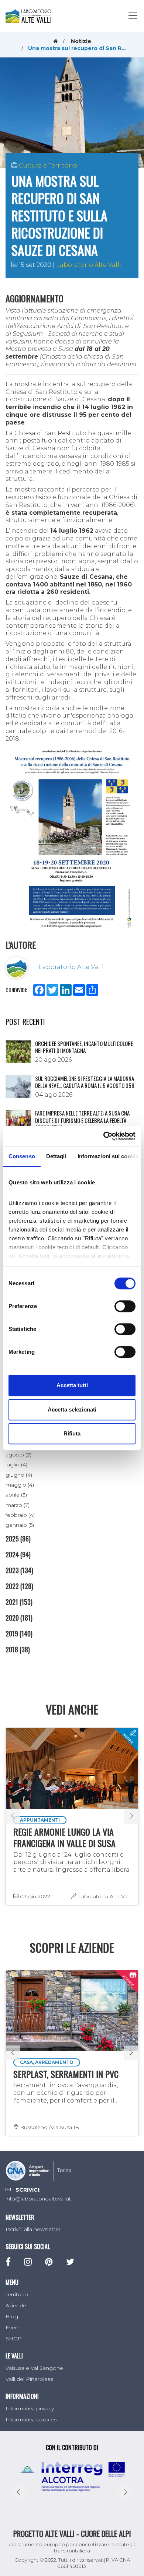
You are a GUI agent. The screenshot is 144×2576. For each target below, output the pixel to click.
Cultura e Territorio (48, 165)
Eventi (13, 2327)
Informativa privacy (30, 2408)
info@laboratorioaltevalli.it (38, 2199)
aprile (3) (16, 1495)
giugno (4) (19, 1475)
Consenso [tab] (22, 1156)
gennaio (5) (20, 1525)
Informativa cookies (31, 2420)
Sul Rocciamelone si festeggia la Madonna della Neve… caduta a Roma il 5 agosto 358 (85, 1082)
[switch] (125, 1306)
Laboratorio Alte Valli (89, 265)
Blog (12, 2316)
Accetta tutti (72, 1385)
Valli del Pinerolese (30, 2379)
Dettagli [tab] (56, 1156)
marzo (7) (18, 1505)
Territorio (17, 2294)
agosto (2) (18, 1455)
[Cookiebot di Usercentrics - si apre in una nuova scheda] (104, 1136)
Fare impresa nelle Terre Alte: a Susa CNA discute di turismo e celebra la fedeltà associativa (82, 1120)
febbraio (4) (20, 1515)
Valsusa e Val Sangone (34, 2368)
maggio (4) (20, 1485)
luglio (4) (16, 1465)
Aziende (16, 2305)
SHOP (14, 2339)
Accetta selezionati (72, 1409)
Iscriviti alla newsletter (33, 2229)
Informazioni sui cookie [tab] (108, 1156)
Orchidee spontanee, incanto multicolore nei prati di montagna (84, 1047)
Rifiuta (72, 1433)
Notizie (81, 41)
